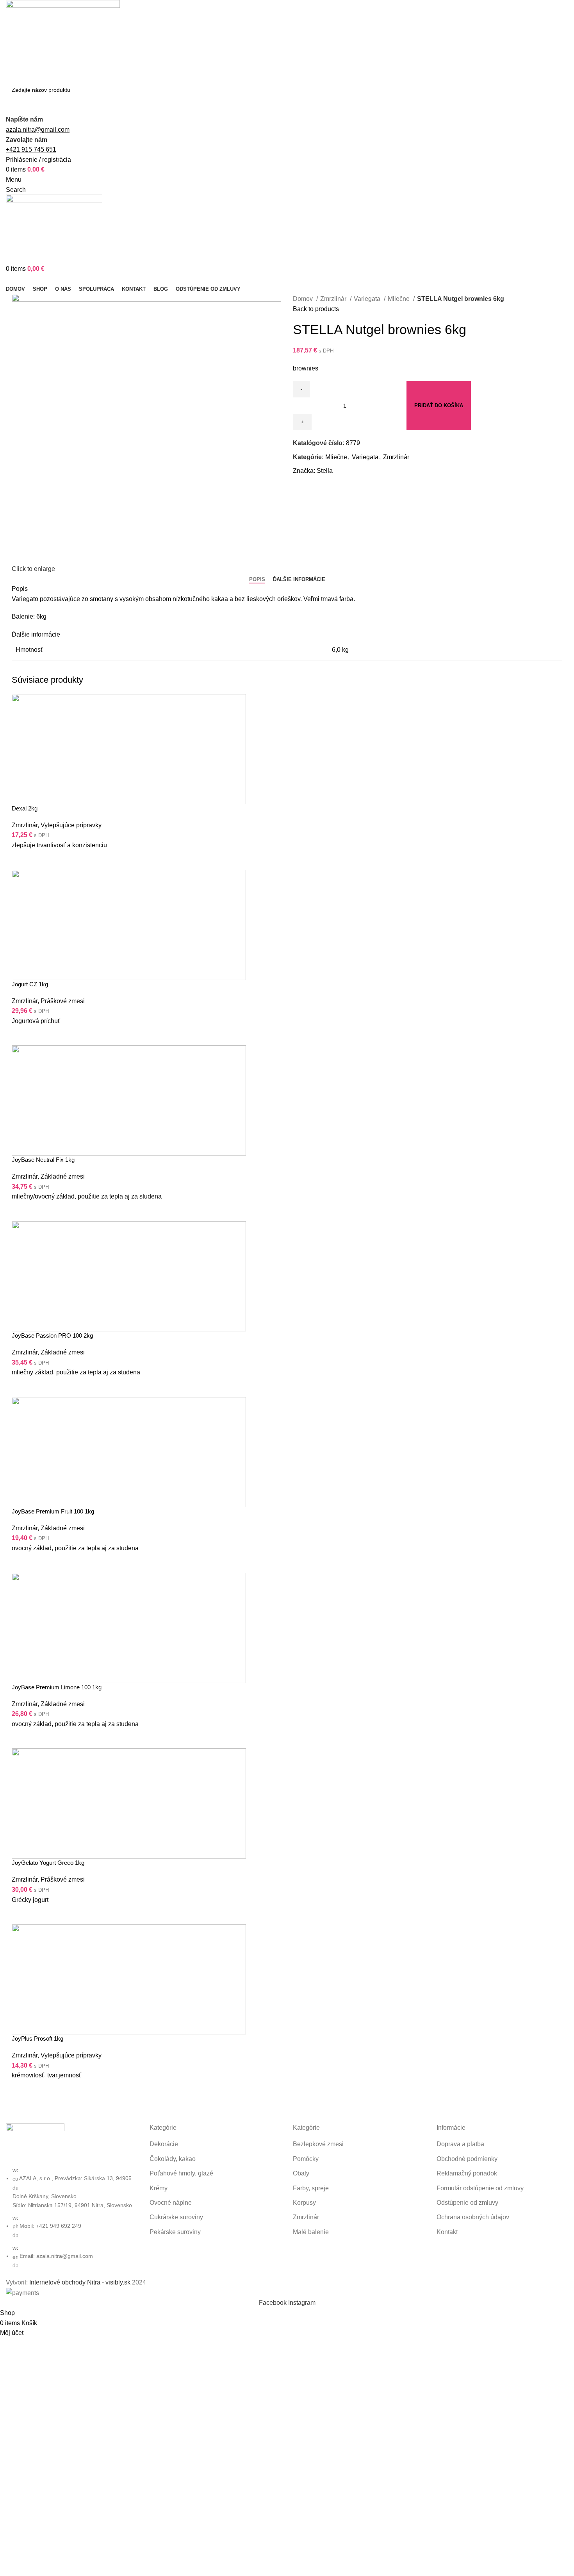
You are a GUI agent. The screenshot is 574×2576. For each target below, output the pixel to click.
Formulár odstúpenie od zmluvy (480, 2188)
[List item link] (72, 2218)
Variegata (368, 299)
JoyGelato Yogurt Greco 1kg (48, 1863)
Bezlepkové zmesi (318, 2144)
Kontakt (447, 2232)
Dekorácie (164, 2144)
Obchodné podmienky (467, 2159)
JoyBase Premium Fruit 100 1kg (53, 1511)
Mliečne (399, 299)
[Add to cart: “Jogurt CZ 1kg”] (21, 1036)
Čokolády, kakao (173, 2159)
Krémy (159, 2188)
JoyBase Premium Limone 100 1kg (57, 1687)
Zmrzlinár (334, 299)
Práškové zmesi (63, 1001)
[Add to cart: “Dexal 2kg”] (21, 860)
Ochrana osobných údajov (473, 2217)
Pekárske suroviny (175, 2232)
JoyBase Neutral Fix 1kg (43, 1160)
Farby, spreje (311, 2188)
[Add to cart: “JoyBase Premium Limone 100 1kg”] (21, 1739)
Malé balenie (311, 2232)
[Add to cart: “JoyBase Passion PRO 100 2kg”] (21, 1387)
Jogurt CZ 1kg (30, 984)
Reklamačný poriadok (467, 2173)
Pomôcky (306, 2159)
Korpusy (304, 2203)
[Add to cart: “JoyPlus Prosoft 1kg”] (21, 2090)
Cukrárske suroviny (176, 2217)
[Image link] (35, 2144)
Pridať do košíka (439, 405)
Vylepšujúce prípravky (71, 825)
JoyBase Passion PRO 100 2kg (52, 1335)
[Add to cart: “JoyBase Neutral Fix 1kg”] (21, 1211)
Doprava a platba (460, 2144)
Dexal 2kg (25, 808)
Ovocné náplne (171, 2203)
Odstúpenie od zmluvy (467, 2203)
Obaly (301, 2173)
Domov (304, 299)
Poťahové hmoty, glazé (181, 2173)
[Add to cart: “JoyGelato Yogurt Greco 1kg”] (21, 1914)
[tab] (257, 580)
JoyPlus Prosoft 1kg (37, 2038)
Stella (325, 471)
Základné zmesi (63, 1176)
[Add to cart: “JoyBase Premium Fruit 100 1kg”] (21, 1563)
